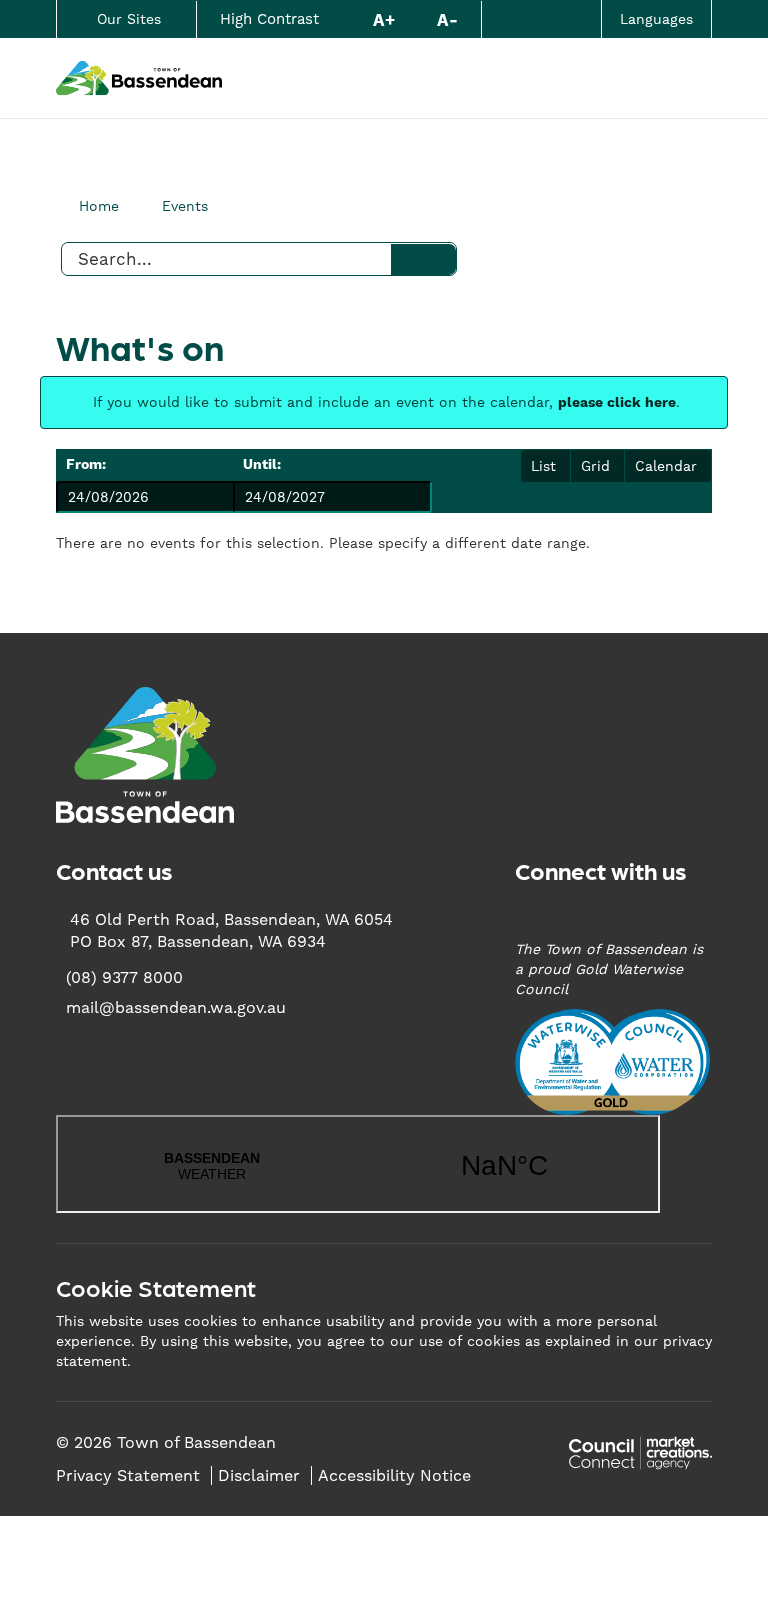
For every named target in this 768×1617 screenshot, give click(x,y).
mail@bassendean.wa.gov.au (176, 1007)
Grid (595, 466)
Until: (262, 465)
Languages (656, 19)
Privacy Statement (128, 1475)
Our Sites (129, 19)
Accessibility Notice (394, 1475)
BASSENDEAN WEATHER (358, 1164)
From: (86, 465)
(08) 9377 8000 (124, 977)
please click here (617, 403)
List (543, 466)
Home (99, 206)
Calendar (666, 466)
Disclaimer (259, 1475)
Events (185, 206)
